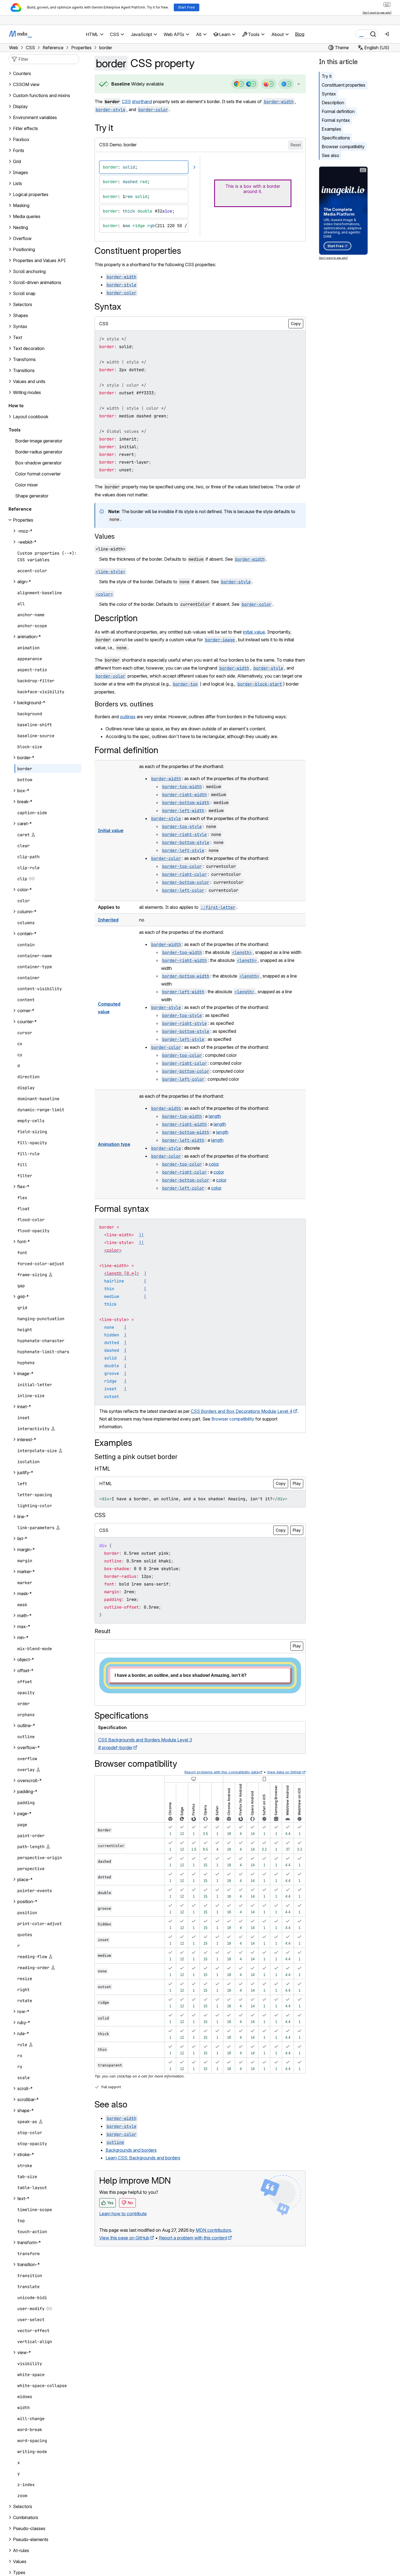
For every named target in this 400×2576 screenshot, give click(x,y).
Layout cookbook (31, 417)
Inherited (108, 920)
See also (330, 155)
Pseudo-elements (31, 2539)
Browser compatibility (343, 147)
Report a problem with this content (193, 2238)
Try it (327, 76)
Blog (300, 34)
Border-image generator (39, 441)
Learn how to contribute (123, 2214)
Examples (331, 129)
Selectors (23, 2506)
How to (16, 406)
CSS (126, 101)
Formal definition (338, 111)
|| (141, 1235)
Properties (23, 520)
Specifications (336, 138)
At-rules (21, 2550)
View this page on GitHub (124, 2238)
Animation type (114, 1144)
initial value (254, 632)
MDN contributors (213, 2230)
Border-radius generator (39, 452)
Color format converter (38, 474)
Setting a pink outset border (136, 1457)
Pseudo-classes (29, 2528)
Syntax (329, 94)
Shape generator (32, 496)
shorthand (142, 101)
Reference (20, 509)
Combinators (26, 2517)
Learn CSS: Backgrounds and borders (143, 2158)
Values (105, 536)
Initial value (111, 830)
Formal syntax (336, 120)
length (215, 1116)
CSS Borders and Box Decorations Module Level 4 (242, 1411)
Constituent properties (344, 85)
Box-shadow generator (38, 463)
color (214, 1164)
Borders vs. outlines (124, 704)
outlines (128, 717)
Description (333, 103)
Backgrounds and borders (131, 2150)
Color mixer (27, 485)
